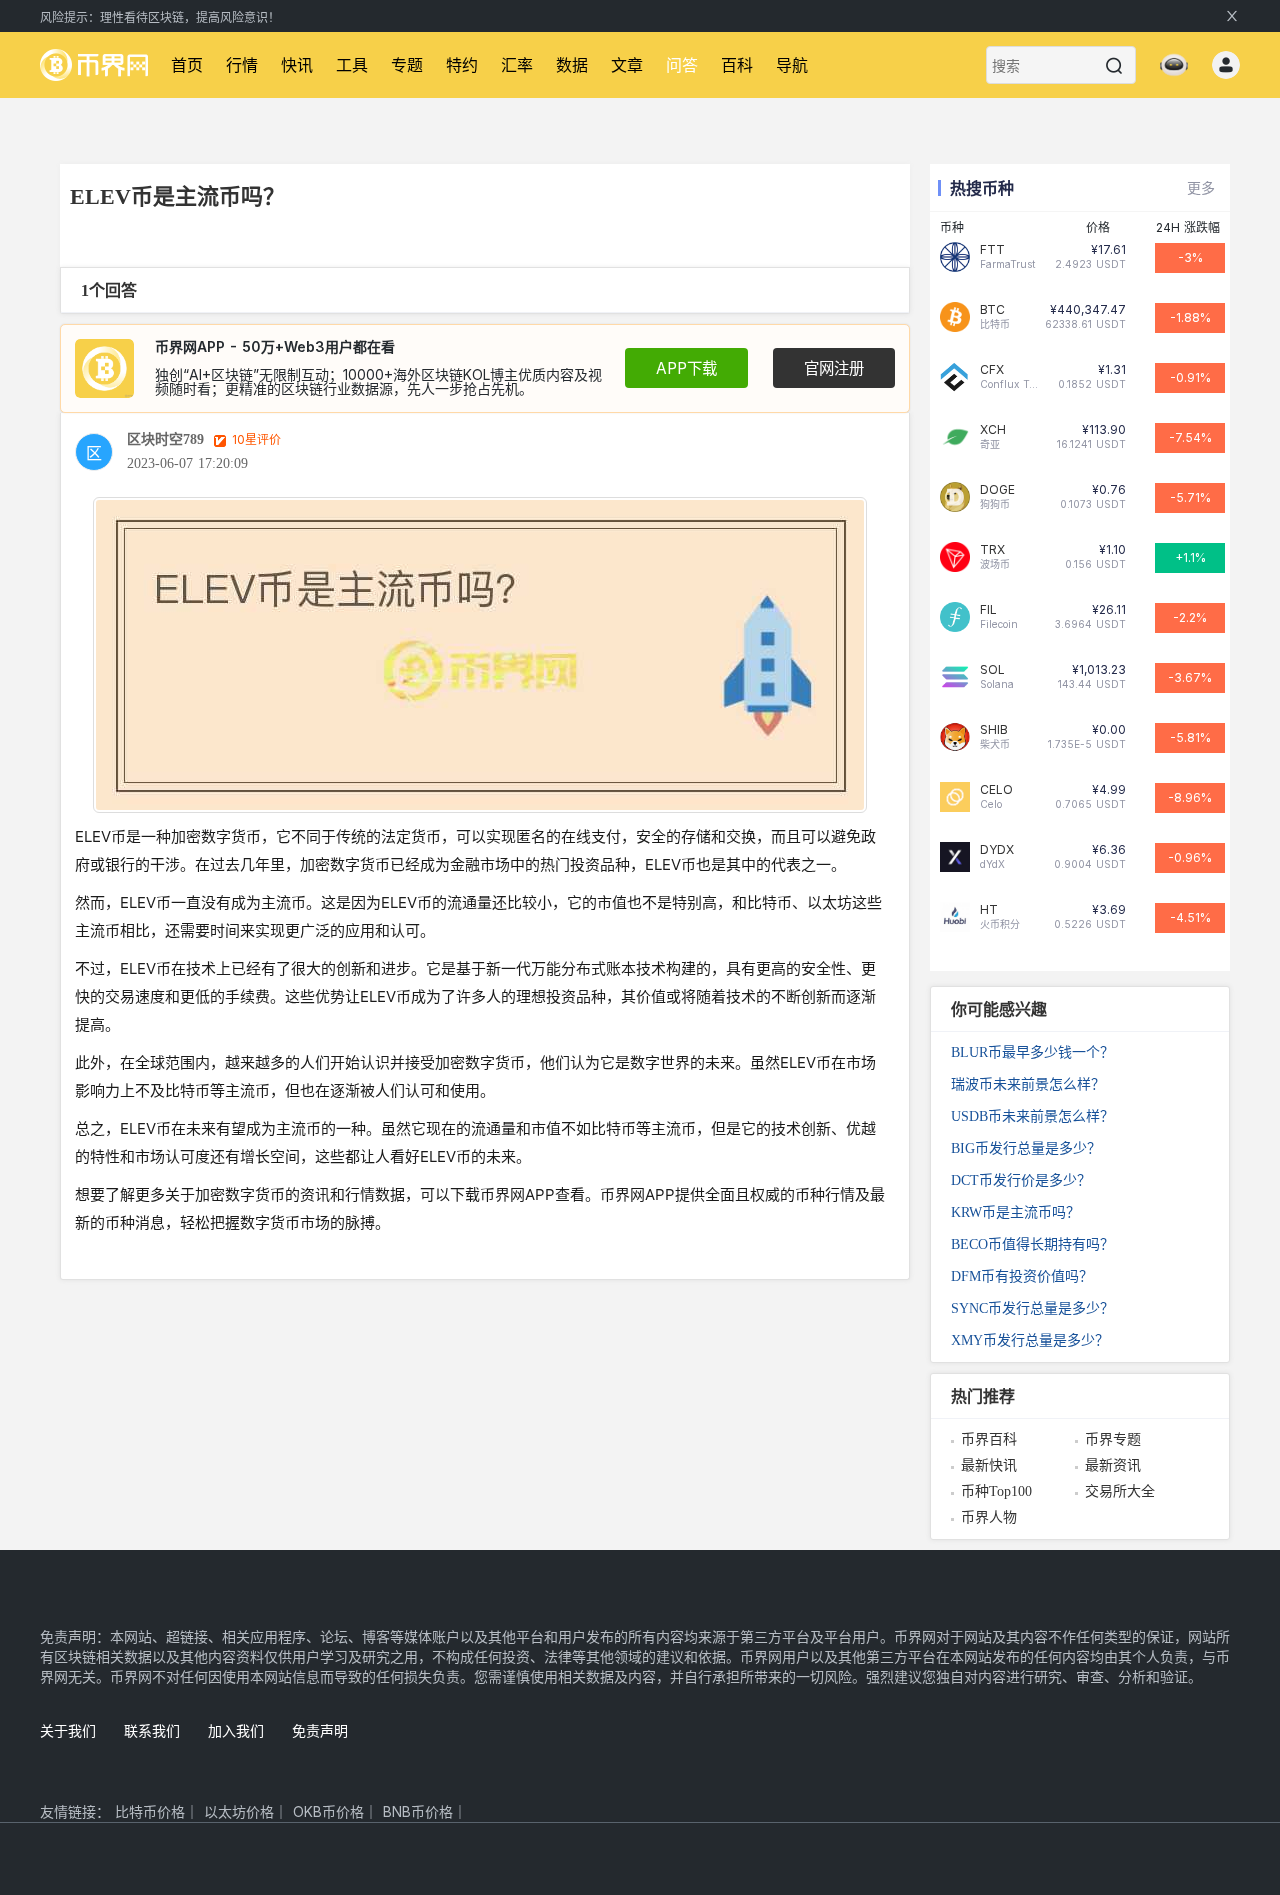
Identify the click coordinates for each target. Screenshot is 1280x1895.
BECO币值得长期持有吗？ (1032, 1244)
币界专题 (1113, 1439)
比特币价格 (150, 1811)
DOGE (997, 490)
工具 (352, 65)
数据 (572, 65)
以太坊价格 (239, 1811)
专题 (407, 65)
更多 (1201, 187)
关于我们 (68, 1730)
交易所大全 (1120, 1491)
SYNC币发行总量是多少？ (1032, 1308)
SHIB (994, 730)
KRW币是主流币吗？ (1015, 1212)
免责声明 (320, 1730)
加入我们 (236, 1730)
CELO (996, 790)
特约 (462, 65)
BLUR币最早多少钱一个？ (1032, 1052)
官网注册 (834, 368)
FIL (988, 610)
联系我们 (152, 1730)
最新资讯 (1113, 1465)
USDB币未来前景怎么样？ (1032, 1116)
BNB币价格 (418, 1811)
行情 (242, 65)
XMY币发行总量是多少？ (1030, 1340)
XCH (993, 430)
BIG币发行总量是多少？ (1026, 1148)
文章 (627, 65)
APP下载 (686, 368)
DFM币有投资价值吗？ (1022, 1276)
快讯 (297, 65)
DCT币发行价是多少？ (1021, 1180)
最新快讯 (989, 1465)
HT (989, 910)
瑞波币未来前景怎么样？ (1028, 1084)
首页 (187, 65)
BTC (992, 310)
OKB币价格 (328, 1811)
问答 (682, 65)
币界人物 (989, 1517)
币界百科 (989, 1439)
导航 (792, 65)
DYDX (997, 850)
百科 (737, 65)
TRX (992, 550)
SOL (992, 670)
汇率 (517, 65)
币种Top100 (996, 1491)
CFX (992, 370)
